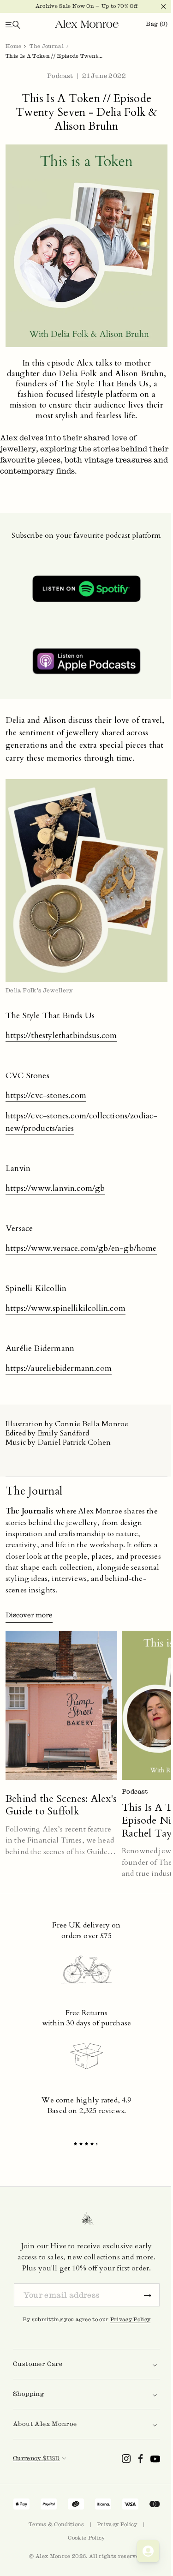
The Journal (47, 46)
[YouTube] (155, 2459)
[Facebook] (141, 2459)
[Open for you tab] (141, 2551)
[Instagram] (126, 2459)
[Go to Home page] (83, 24)
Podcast (60, 76)
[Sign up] (148, 2295)
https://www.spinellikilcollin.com (66, 1308)
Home (13, 46)
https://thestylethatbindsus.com (61, 1036)
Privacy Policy (131, 2319)
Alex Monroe (53, 2556)
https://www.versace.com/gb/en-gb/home (81, 1248)
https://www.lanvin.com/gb (55, 1188)
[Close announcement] (152, 6)
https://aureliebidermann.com (59, 1368)
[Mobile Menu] (13, 24)
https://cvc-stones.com (46, 1096)
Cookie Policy (86, 2538)
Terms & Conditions (57, 2524)
